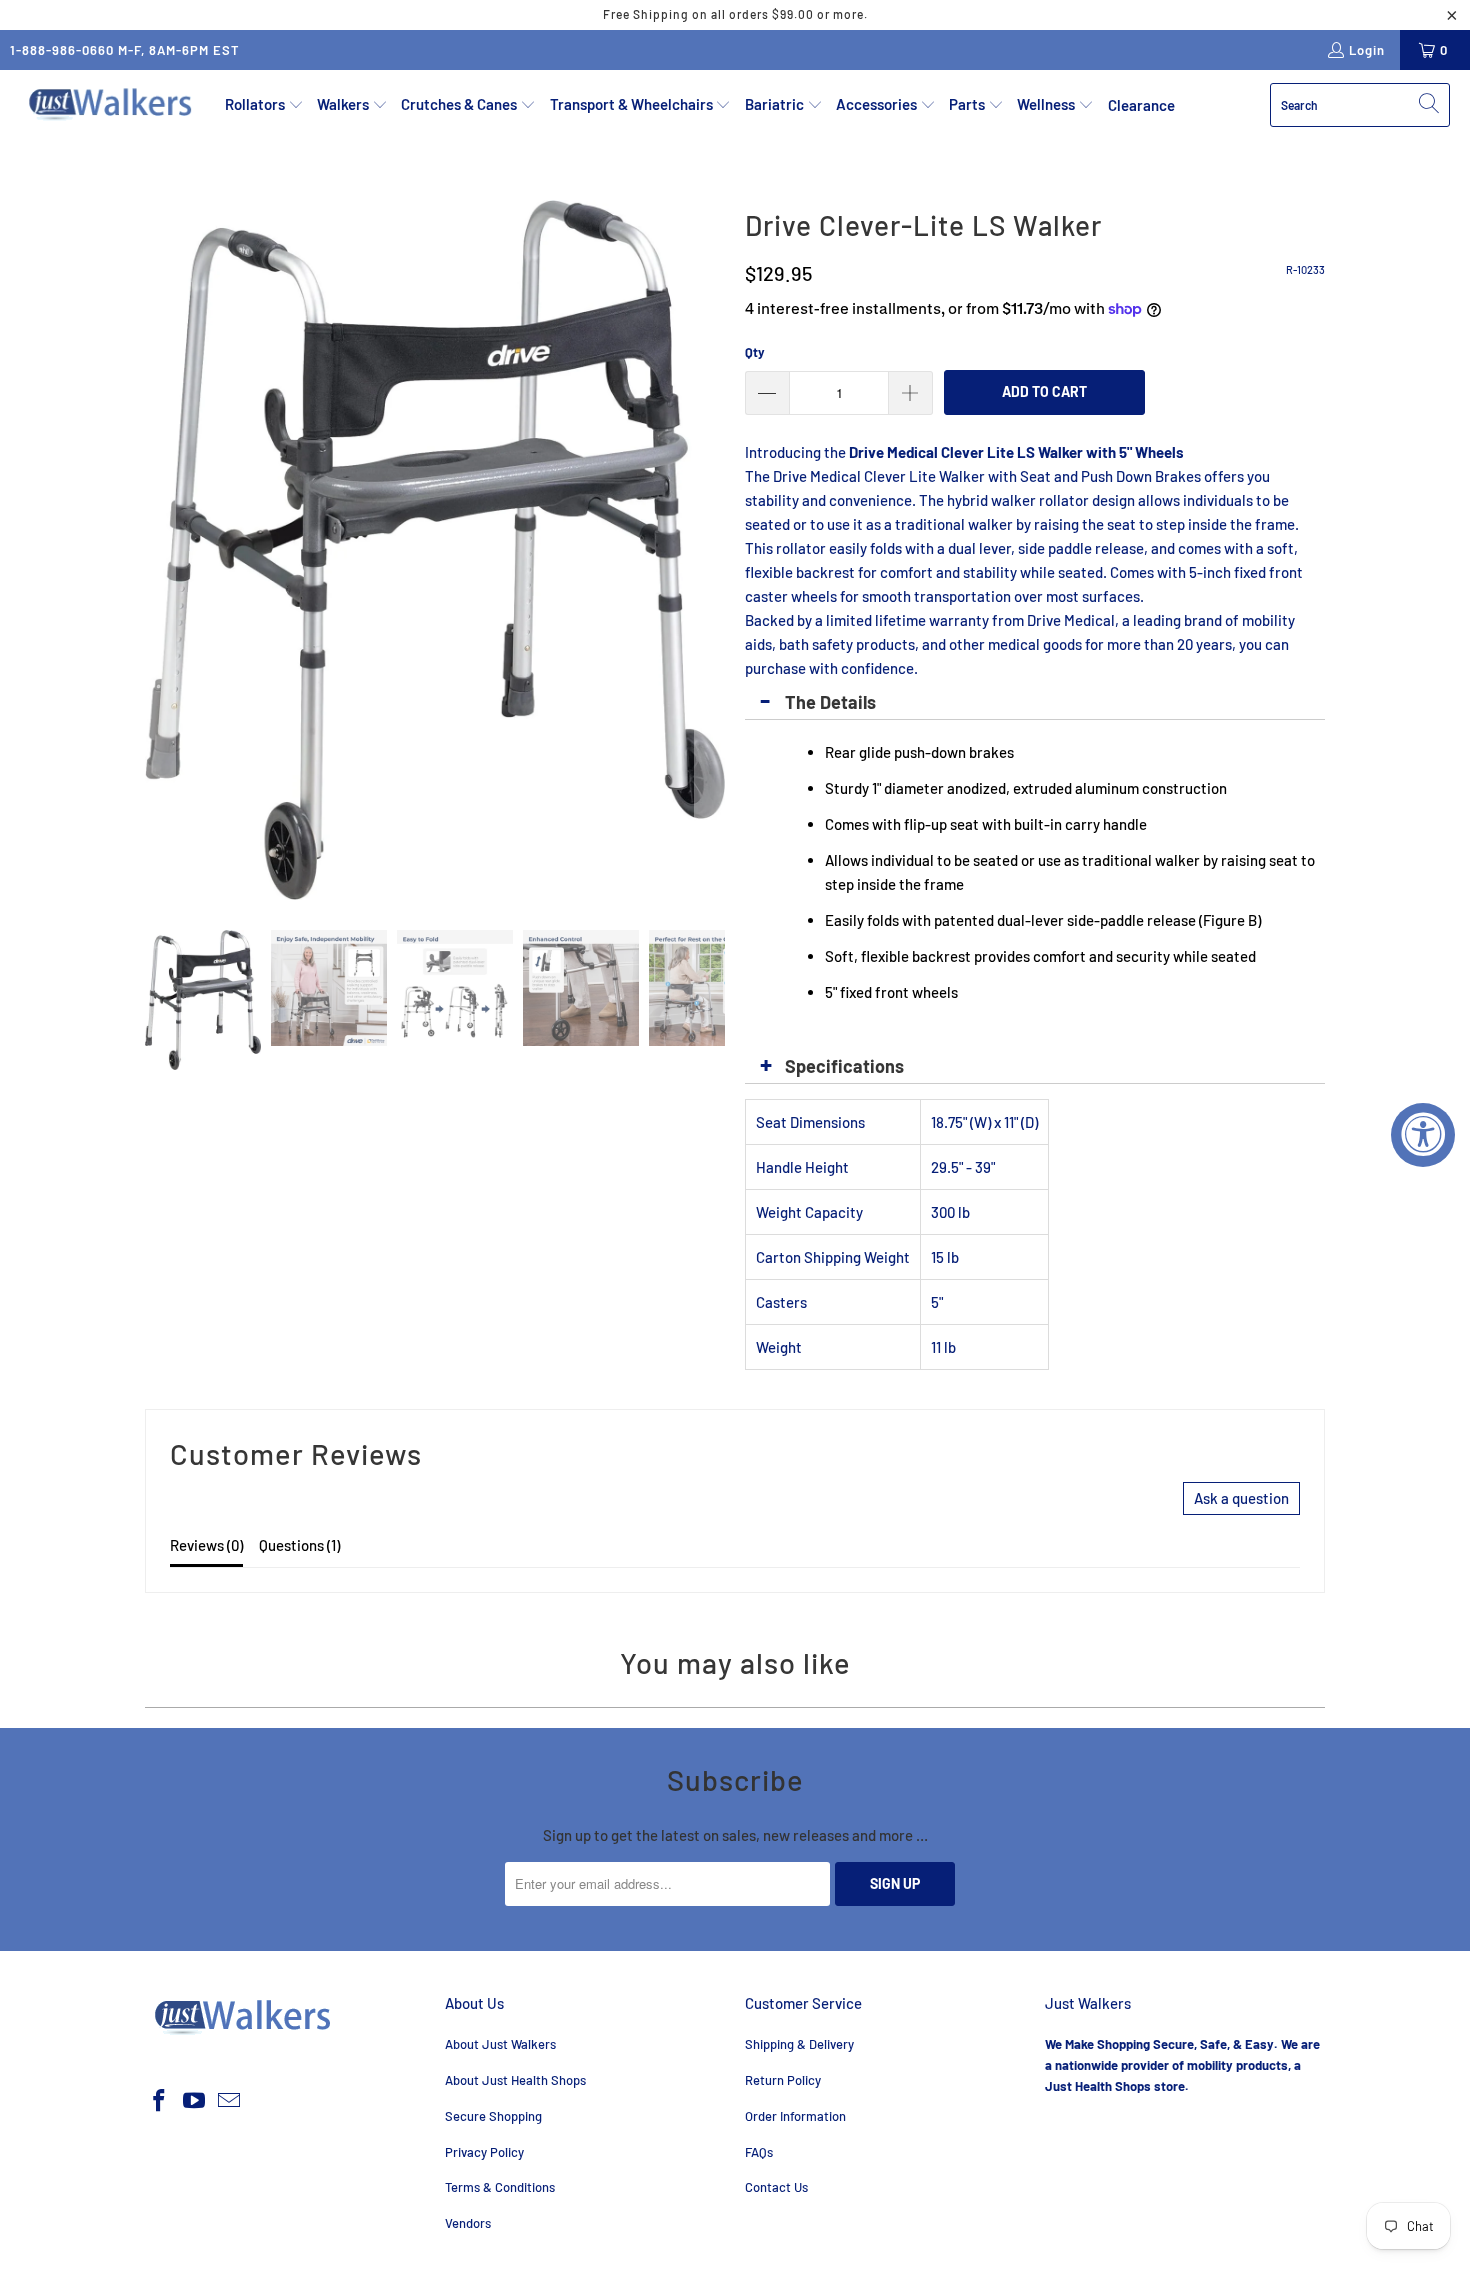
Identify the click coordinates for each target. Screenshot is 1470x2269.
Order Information (795, 2116)
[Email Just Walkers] (229, 2101)
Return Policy (783, 2080)
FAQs (759, 2152)
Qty (755, 352)
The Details (830, 702)
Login (1367, 50)
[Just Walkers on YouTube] (195, 2101)
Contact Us (776, 2187)
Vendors (468, 2223)
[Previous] (160, 550)
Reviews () (206, 1545)
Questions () (299, 1545)
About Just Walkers (500, 2044)
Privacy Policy (484, 2152)
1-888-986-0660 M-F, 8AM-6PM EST (125, 50)
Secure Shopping (493, 2116)
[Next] (710, 550)
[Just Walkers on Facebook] (160, 2101)
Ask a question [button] (1241, 1498)
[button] (264, 105)
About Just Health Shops (515, 2080)
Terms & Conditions (500, 2187)
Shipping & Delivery (799, 2044)
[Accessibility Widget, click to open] (1423, 1135)
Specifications (844, 1066)
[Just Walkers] (112, 105)
